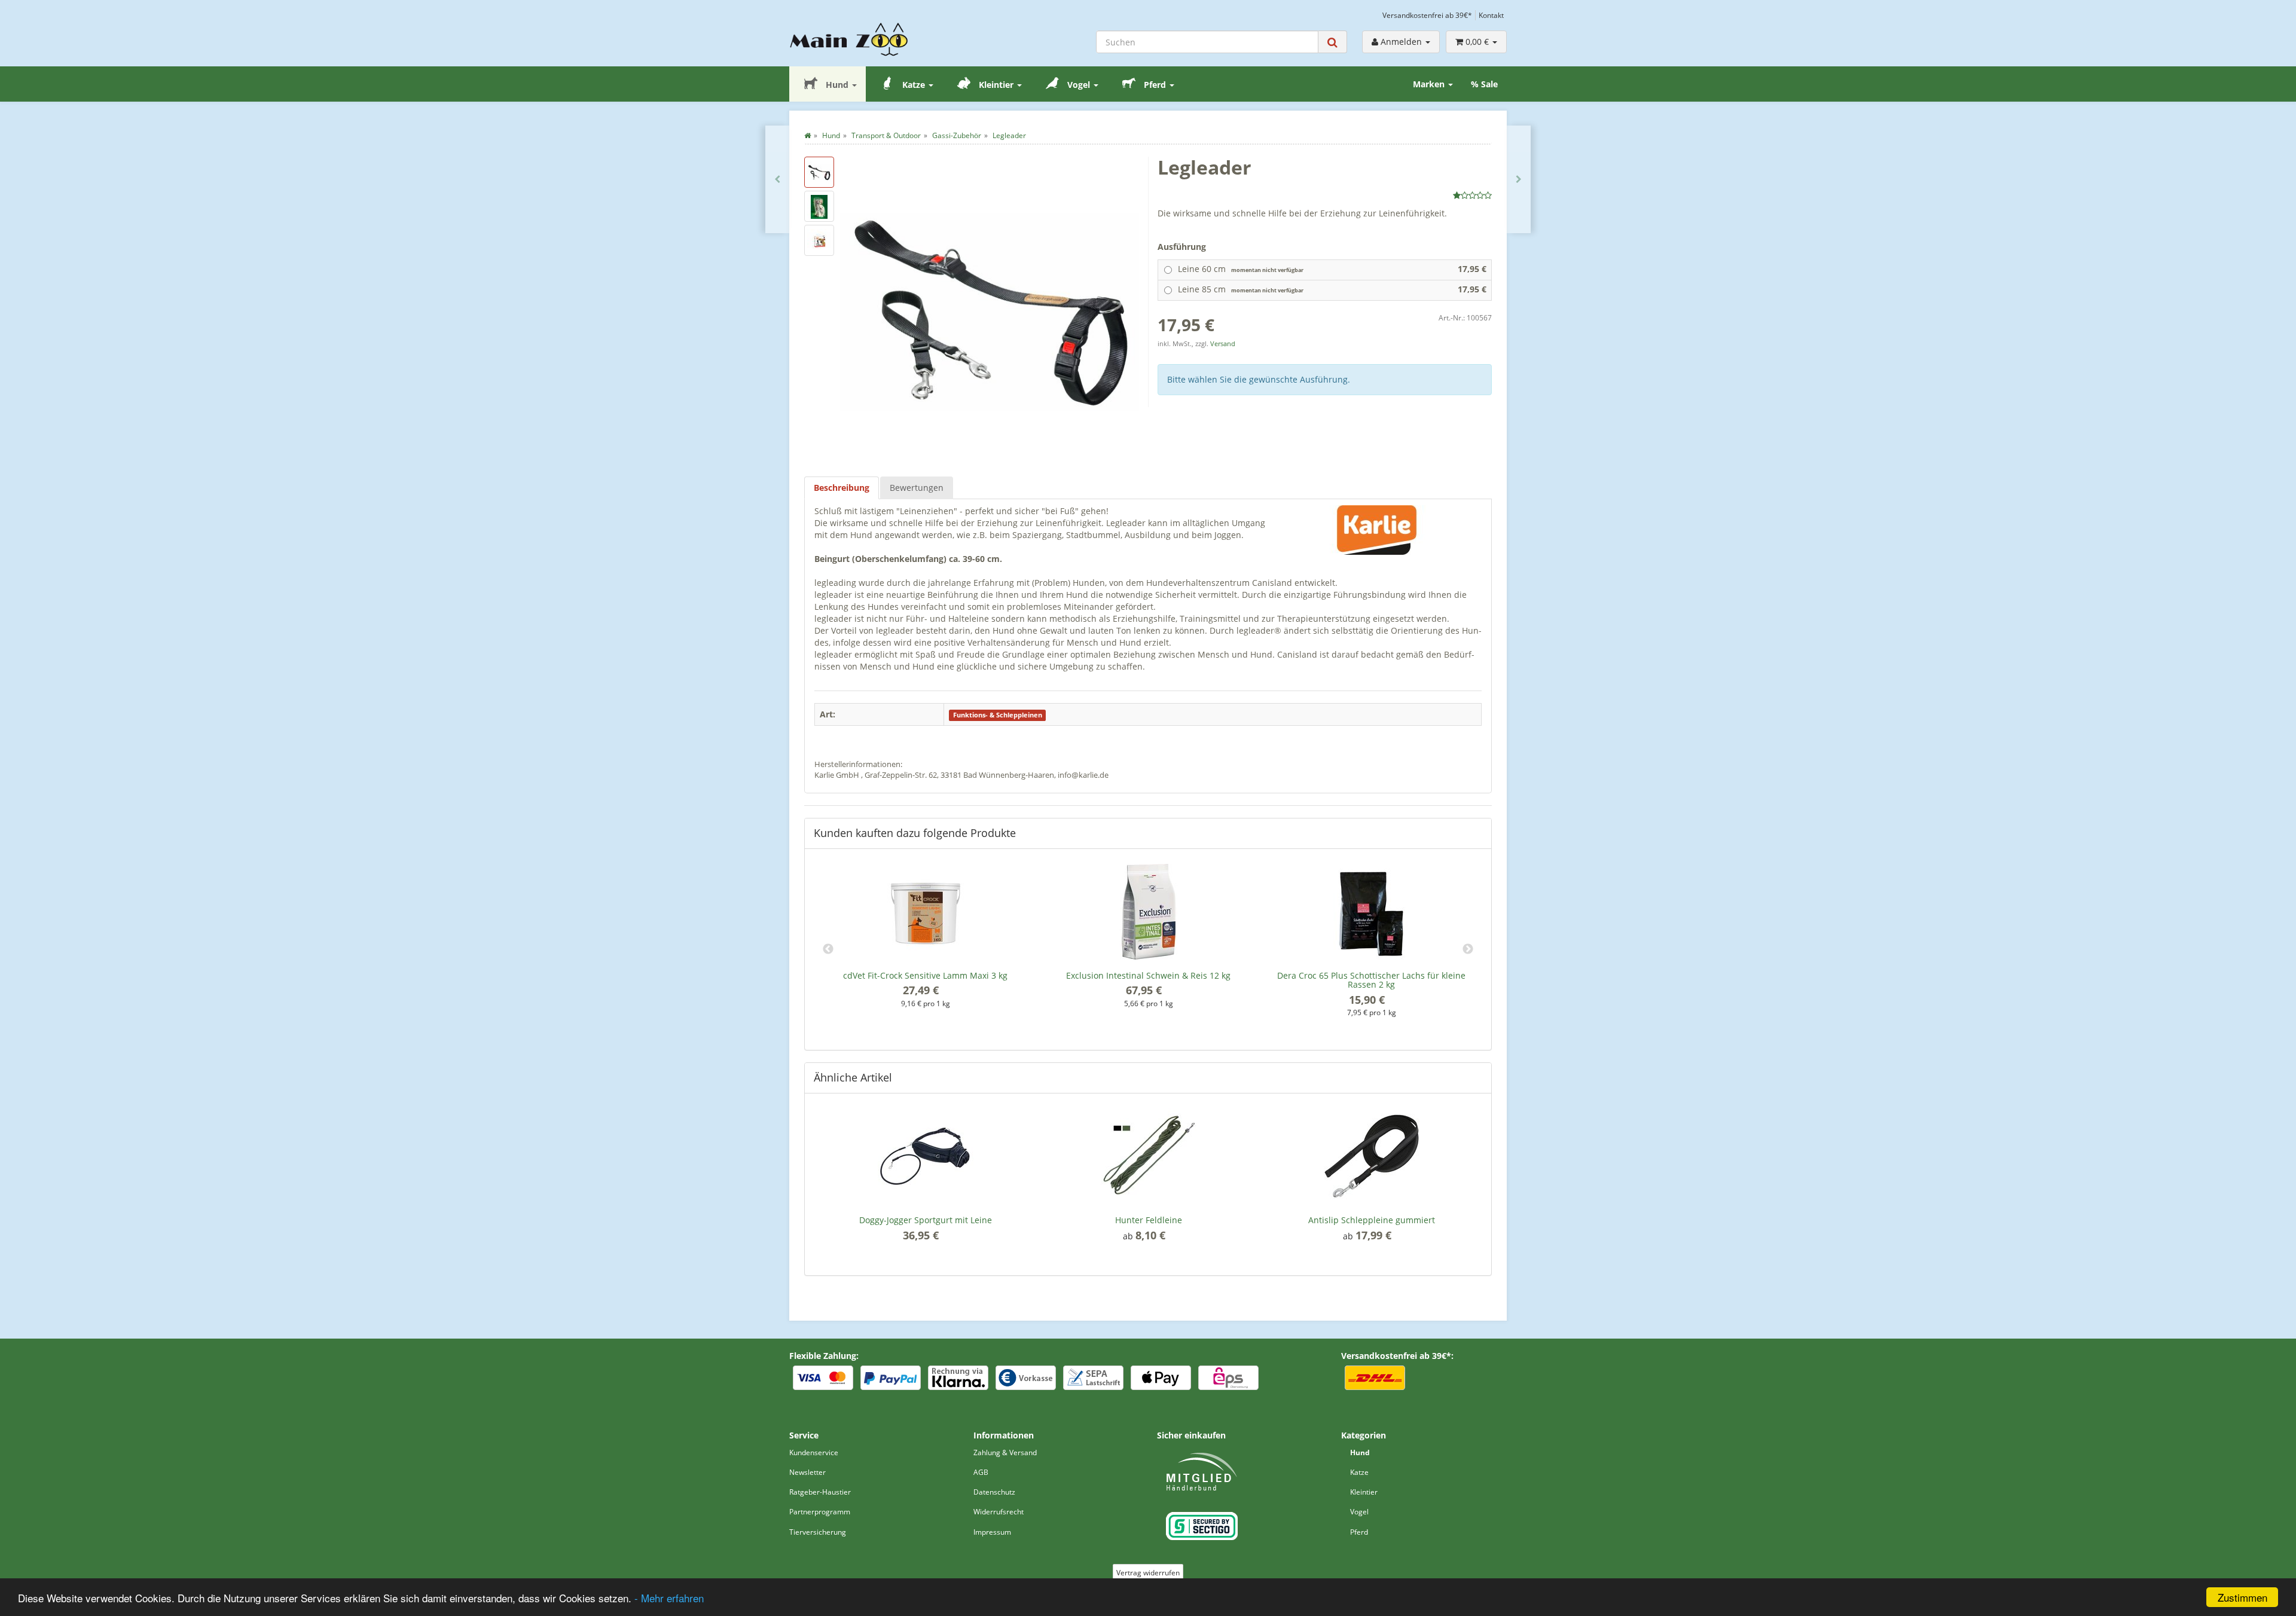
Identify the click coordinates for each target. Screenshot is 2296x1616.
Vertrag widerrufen (1148, 1573)
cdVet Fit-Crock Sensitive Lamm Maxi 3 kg (925, 975)
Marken (1430, 84)
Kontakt (1491, 15)
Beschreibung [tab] (842, 488)
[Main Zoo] (872, 39)
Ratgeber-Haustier (820, 1492)
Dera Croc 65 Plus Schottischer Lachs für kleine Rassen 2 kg (1371, 980)
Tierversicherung (818, 1532)
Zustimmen (2242, 1597)
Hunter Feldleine (1149, 1220)
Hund (837, 85)
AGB (981, 1472)
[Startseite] (807, 135)
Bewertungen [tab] (917, 488)
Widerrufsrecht (999, 1512)
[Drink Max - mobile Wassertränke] (1519, 179)
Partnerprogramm (820, 1512)
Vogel (1079, 85)
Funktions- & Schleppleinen (998, 715)
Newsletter (807, 1472)
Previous (828, 949)
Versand (1223, 344)
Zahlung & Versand (1005, 1452)
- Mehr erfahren (669, 1598)
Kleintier (996, 85)
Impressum (992, 1532)
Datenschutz (994, 1492)
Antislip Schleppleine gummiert (1372, 1220)
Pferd (1155, 85)
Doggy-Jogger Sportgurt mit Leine (926, 1220)
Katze (914, 85)
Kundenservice (814, 1452)
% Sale (1484, 84)
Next (1468, 949)
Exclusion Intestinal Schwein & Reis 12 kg (1148, 975)
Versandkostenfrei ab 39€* (1427, 15)
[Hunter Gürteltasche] (777, 179)
